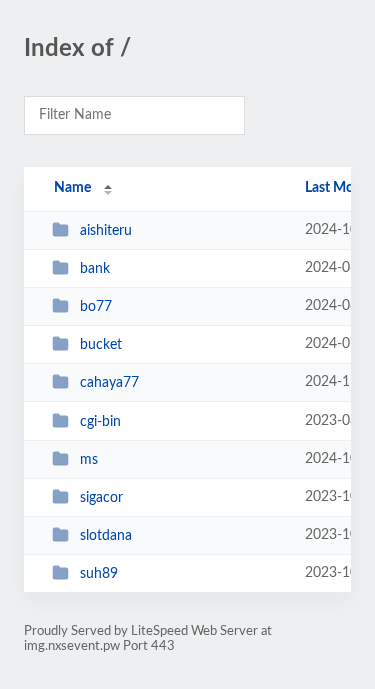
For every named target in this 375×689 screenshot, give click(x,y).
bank (95, 269)
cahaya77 (109, 383)
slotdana (106, 536)
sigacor (101, 498)
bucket (101, 345)
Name (72, 188)
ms (89, 460)
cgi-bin (100, 422)
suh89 (99, 574)
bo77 (96, 307)
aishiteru (106, 231)
